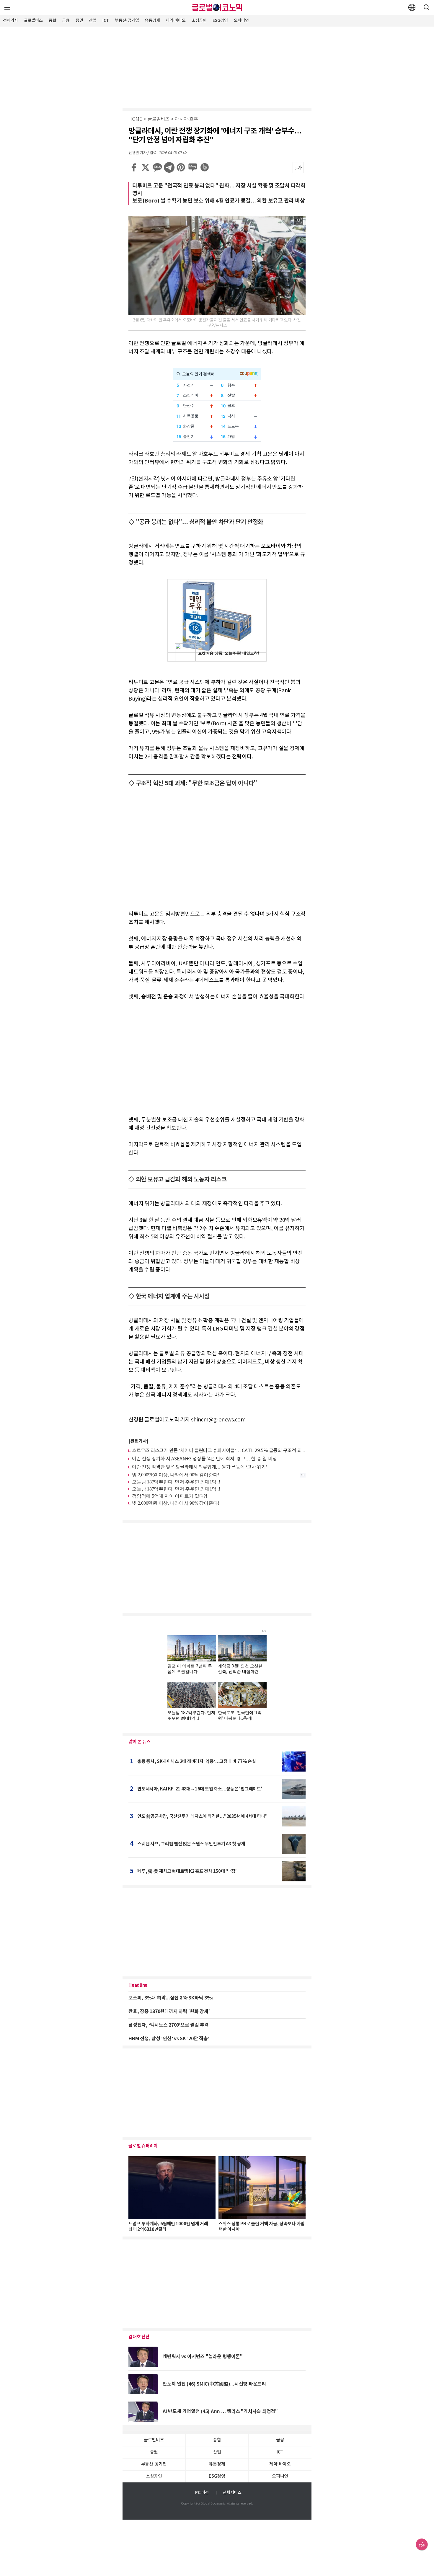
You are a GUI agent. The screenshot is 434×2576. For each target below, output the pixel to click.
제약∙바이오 (176, 21)
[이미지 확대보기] (299, 221)
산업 (93, 21)
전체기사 (10, 21)
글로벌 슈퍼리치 (143, 2146)
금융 (66, 21)
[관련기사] (138, 1441)
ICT (106, 21)
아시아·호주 (186, 119)
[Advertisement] (217, 66)
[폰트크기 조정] (298, 168)
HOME (135, 119)
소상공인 (199, 21)
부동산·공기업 (127, 21)
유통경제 (152, 21)
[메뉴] (7, 7)
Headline (138, 1985)
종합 (53, 21)
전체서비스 (232, 2493)
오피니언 (241, 21)
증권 (79, 21)
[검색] (427, 7)
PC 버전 (202, 2493)
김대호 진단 (139, 2337)
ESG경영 (220, 21)
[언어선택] (412, 7)
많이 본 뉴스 (139, 1742)
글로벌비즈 (33, 21)
